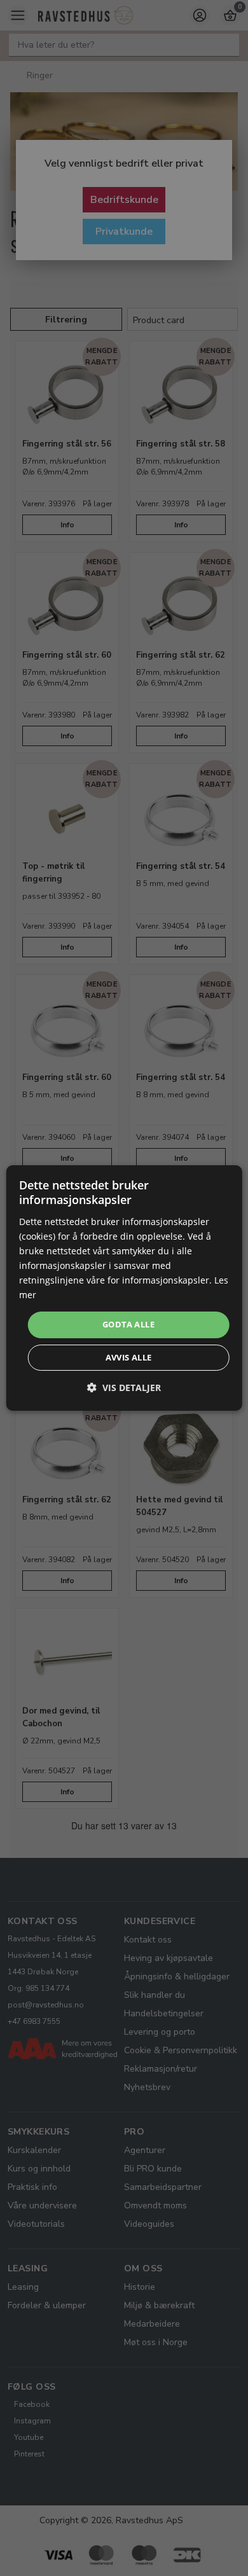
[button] (124, 1388)
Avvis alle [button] (129, 1357)
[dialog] (124, 1288)
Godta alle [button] (128, 1324)
